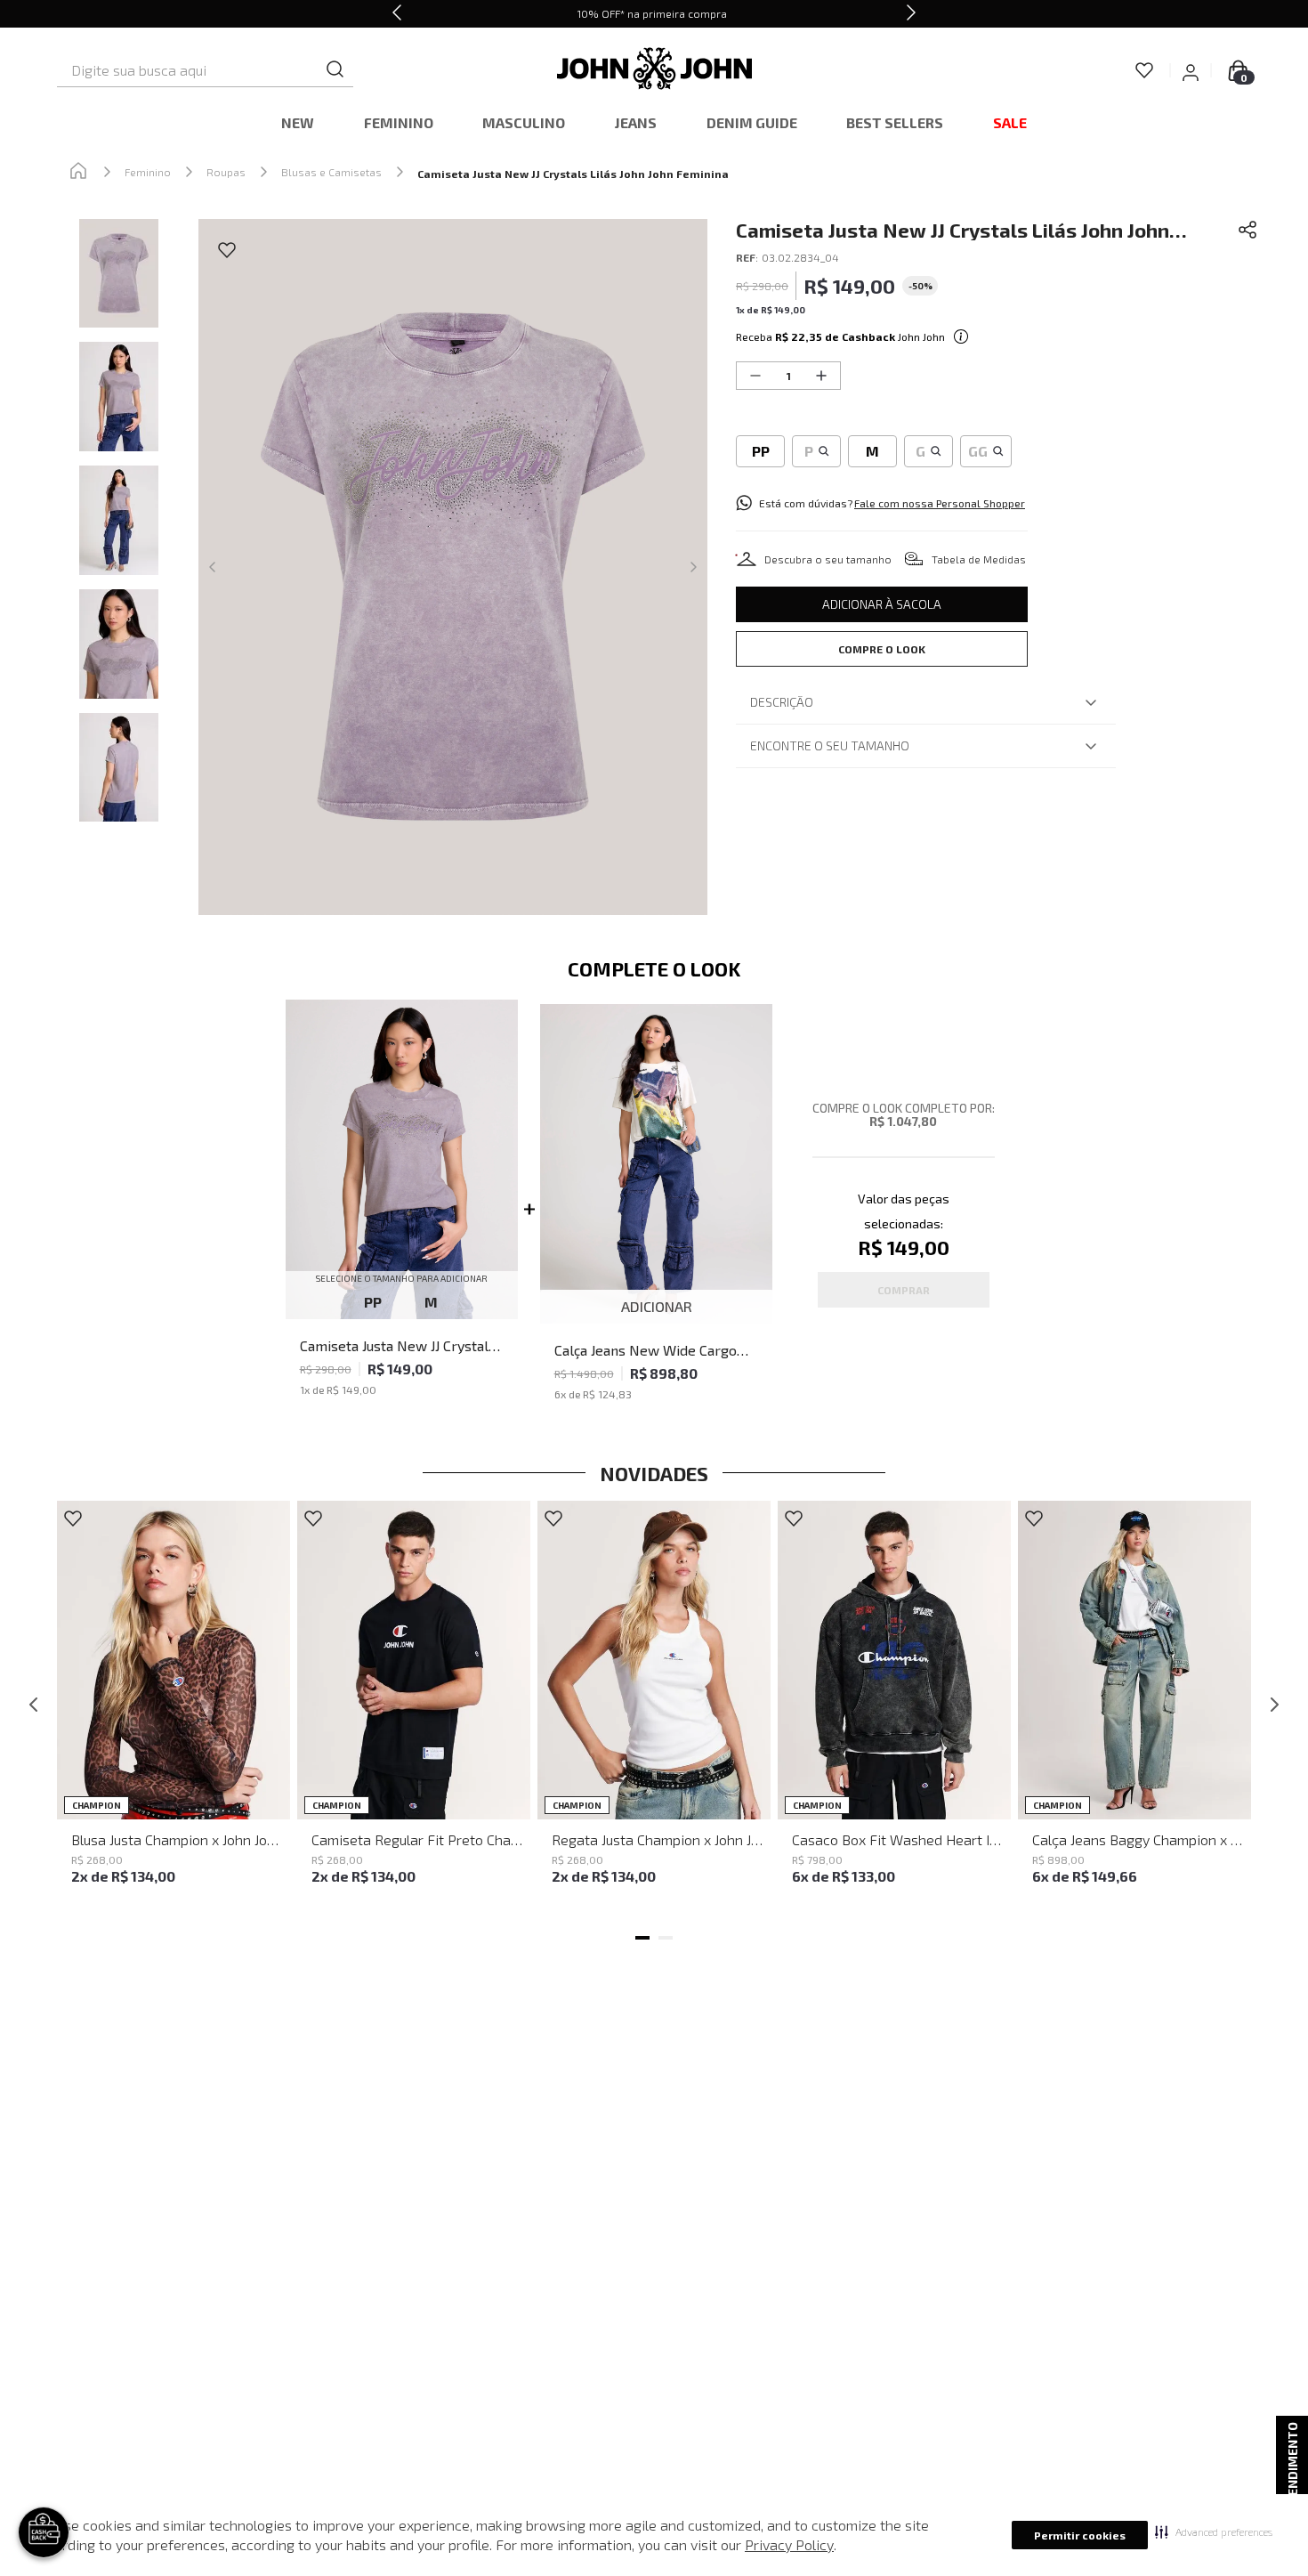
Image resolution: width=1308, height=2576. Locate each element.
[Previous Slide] (397, 14)
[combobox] (205, 70)
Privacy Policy (789, 2544)
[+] (821, 376)
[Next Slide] (911, 14)
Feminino (148, 172)
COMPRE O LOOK (882, 649)
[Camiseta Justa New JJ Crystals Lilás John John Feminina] (402, 1161)
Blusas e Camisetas (331, 172)
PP (373, 1302)
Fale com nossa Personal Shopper (940, 503)
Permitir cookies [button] (1080, 2535)
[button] (1214, 2531)
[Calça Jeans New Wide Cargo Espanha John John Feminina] (657, 1165)
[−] (755, 376)
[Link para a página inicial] (78, 172)
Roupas (226, 172)
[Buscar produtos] (335, 70)
